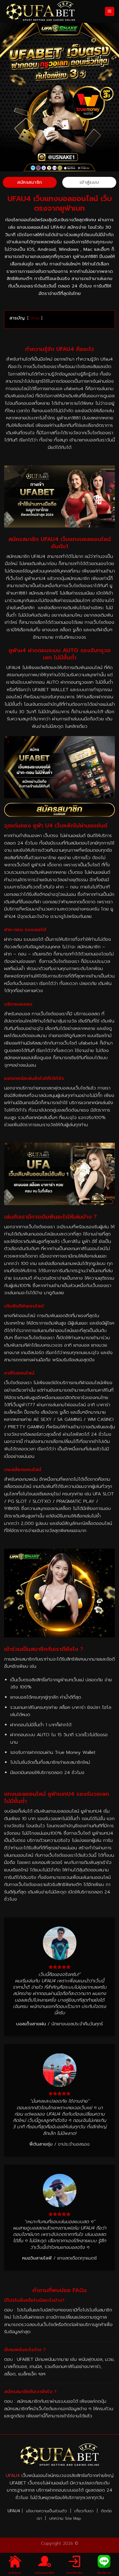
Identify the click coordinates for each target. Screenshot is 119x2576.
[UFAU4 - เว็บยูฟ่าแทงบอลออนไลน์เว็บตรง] (40, 11)
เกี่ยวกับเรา (85, 2511)
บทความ (56, 2518)
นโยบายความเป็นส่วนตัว (46, 2511)
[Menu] (110, 12)
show (35, 318)
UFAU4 (13, 2475)
